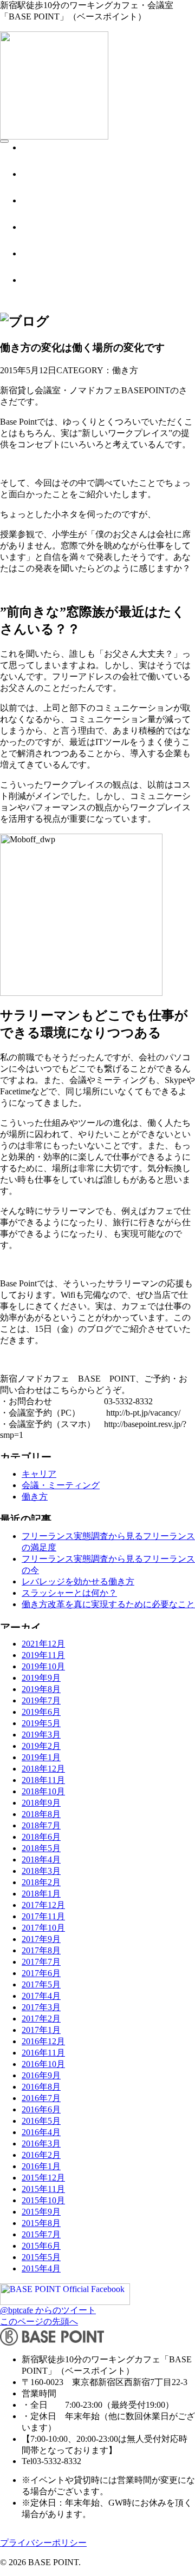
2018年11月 (43, 1780)
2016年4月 (41, 2132)
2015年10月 (43, 2200)
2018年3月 (41, 1871)
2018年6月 (41, 1837)
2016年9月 (41, 2075)
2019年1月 (41, 1757)
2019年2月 (41, 1746)
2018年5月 (41, 1848)
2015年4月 (41, 2268)
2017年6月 (41, 1973)
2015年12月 (43, 2178)
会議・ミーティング (61, 1485)
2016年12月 (43, 2041)
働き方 (35, 1497)
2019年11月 (43, 1655)
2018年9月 (41, 1803)
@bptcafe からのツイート (48, 2310)
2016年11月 (43, 2053)
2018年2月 (41, 1882)
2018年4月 (41, 1860)
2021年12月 (43, 1644)
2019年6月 (41, 1712)
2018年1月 (41, 1894)
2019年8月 (41, 1689)
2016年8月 (41, 2087)
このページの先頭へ (39, 2321)
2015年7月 (41, 2234)
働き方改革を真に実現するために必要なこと (108, 1604)
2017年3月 (41, 2007)
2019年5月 (41, 1723)
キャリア (39, 1474)
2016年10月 (43, 2064)
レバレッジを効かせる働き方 (78, 1581)
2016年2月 (41, 2155)
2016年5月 (41, 2121)
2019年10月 (43, 1666)
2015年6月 (41, 2246)
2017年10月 (43, 1928)
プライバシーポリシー (43, 2543)
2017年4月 (41, 1996)
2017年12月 (43, 1905)
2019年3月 (41, 1735)
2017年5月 (41, 1984)
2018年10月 (43, 1791)
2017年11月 (43, 1916)
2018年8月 (41, 1814)
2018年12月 (43, 1769)
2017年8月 (41, 1950)
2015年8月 (41, 2223)
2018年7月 (41, 1825)
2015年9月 (41, 2212)
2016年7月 (41, 2098)
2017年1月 (41, 2030)
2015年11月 (43, 2189)
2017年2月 (41, 2019)
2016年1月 (41, 2166)
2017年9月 (41, 1939)
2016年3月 (41, 2144)
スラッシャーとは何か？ (69, 1593)
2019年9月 (41, 1678)
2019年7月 (41, 1700)
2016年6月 (41, 2109)
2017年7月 (41, 1962)
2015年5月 (41, 2257)
